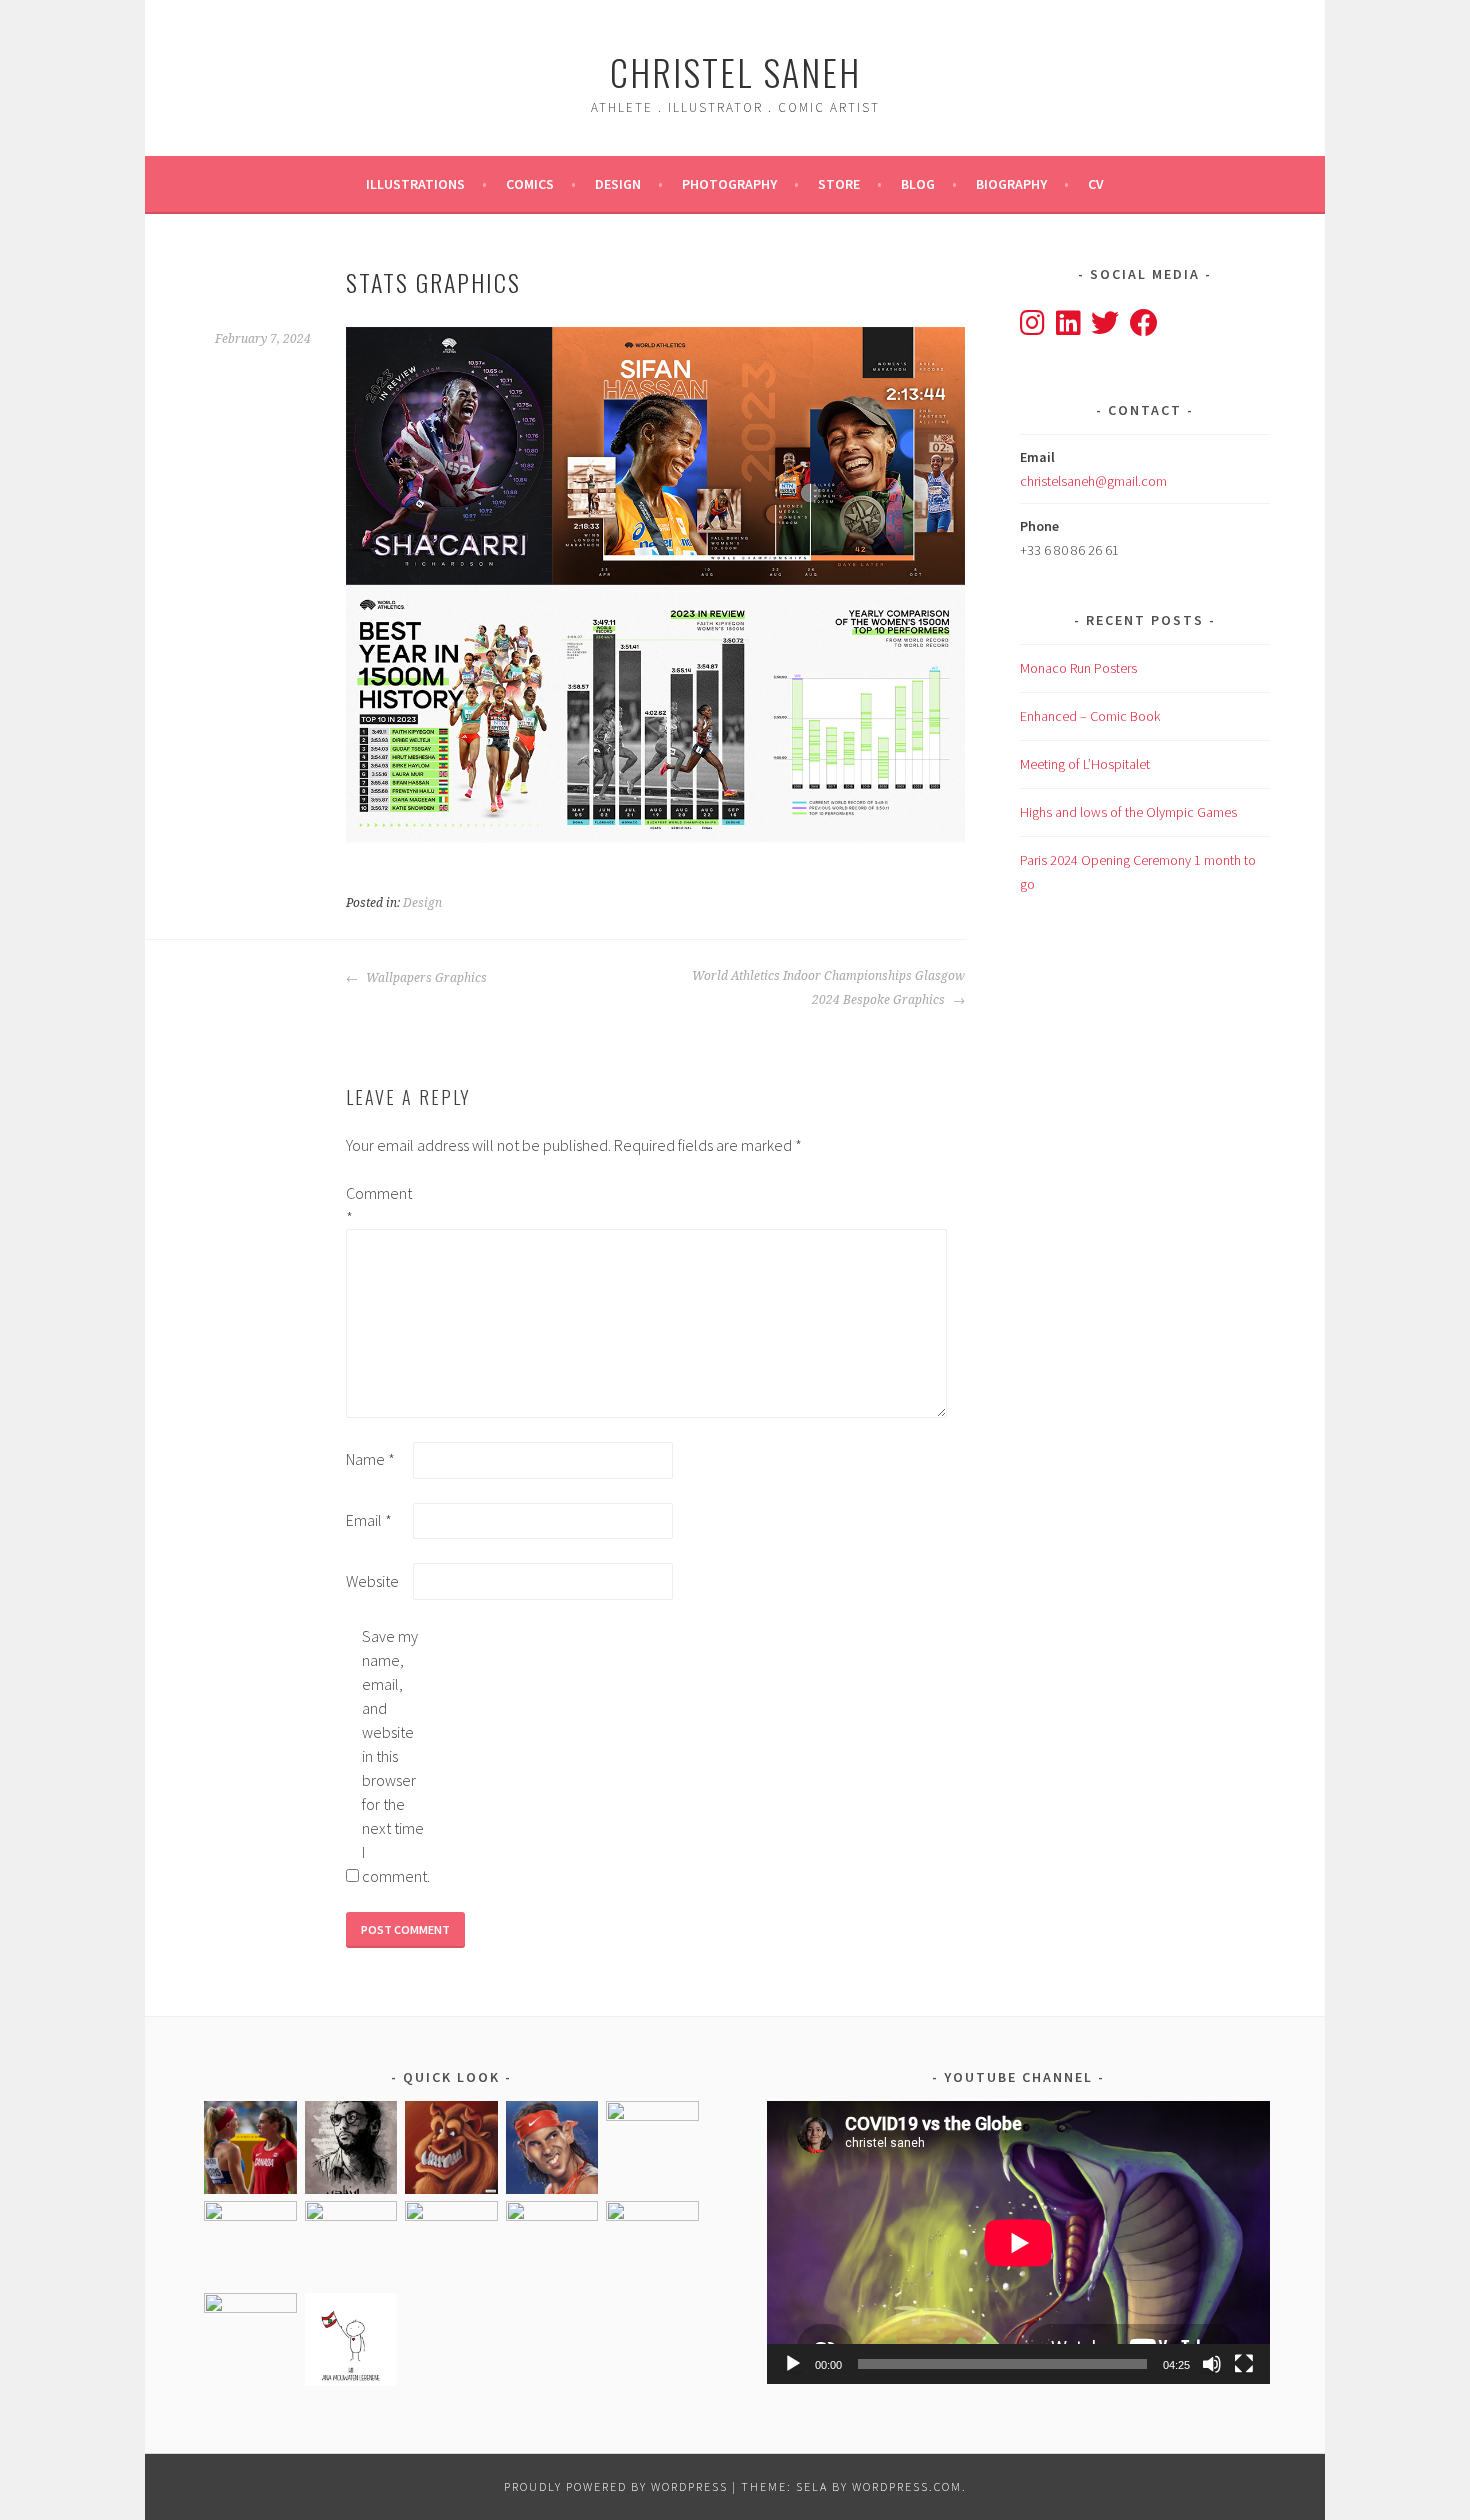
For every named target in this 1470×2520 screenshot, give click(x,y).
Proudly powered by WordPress (616, 2486)
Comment (378, 1205)
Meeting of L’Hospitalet (1085, 764)
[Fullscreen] (1244, 2364)
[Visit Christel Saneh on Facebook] (1144, 328)
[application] (1018, 2242)
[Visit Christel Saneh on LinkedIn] (1068, 328)
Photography (729, 184)
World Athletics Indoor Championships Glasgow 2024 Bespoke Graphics (828, 988)
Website (372, 1581)
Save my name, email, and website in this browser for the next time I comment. (394, 1756)
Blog (918, 184)
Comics (530, 184)
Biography (1011, 184)
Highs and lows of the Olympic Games (1128, 812)
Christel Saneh (735, 71)
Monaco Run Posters (1078, 668)
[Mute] (1212, 2364)
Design (618, 184)
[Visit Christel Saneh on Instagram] (1032, 328)
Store (839, 184)
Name (370, 1459)
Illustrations (415, 184)
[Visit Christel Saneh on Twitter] (1105, 328)
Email (369, 1520)
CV (1096, 184)
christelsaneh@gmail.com (1093, 481)
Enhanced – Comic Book (1090, 716)
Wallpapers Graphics (425, 978)
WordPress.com (907, 2486)
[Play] (793, 2364)
